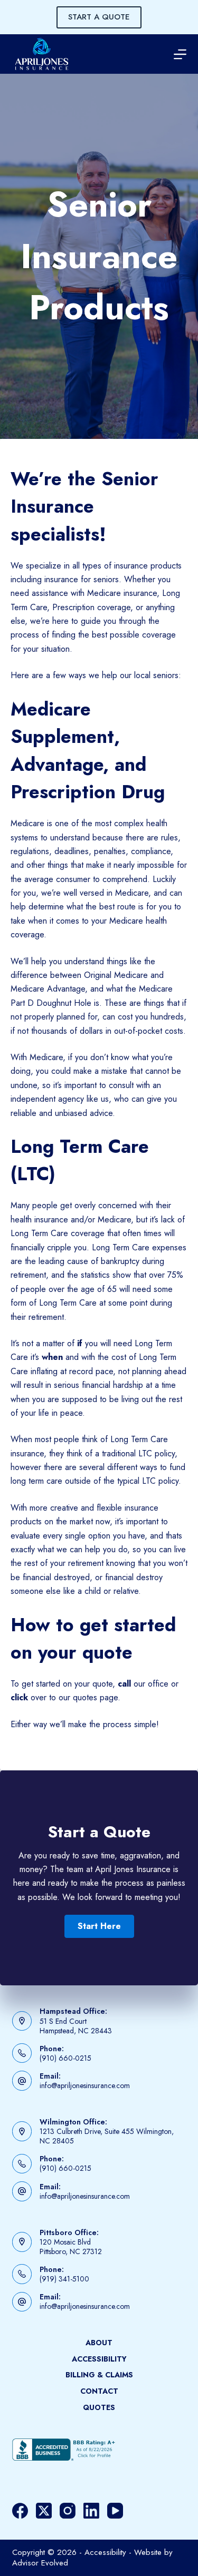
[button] (99, 1926)
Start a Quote (99, 17)
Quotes (99, 2407)
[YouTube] (115, 2511)
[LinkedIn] (91, 2511)
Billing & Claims (99, 2375)
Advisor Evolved (40, 2563)
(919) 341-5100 (64, 2279)
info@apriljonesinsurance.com (85, 2085)
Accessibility (99, 2359)
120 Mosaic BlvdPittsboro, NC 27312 (71, 2247)
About (99, 2343)
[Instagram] (68, 2511)
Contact (99, 2391)
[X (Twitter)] (44, 2511)
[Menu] (180, 54)
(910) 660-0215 (65, 2058)
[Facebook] (20, 2511)
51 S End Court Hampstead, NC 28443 (76, 2026)
